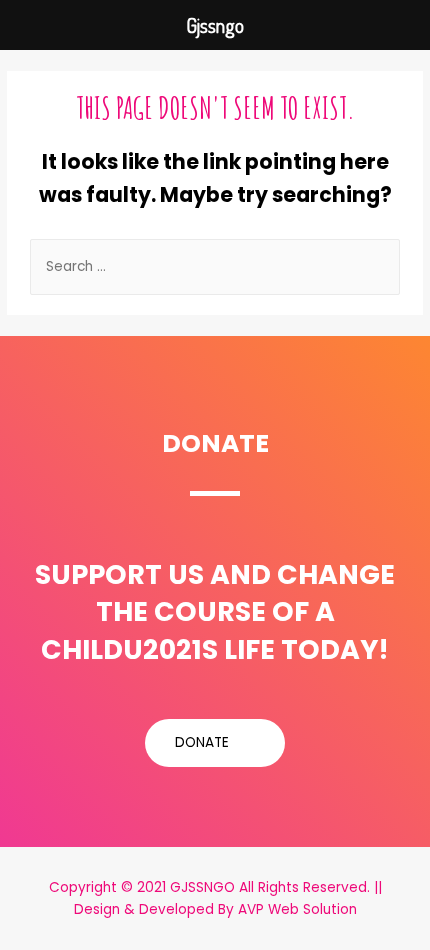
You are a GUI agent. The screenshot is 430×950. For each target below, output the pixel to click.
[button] (215, 743)
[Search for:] (215, 266)
